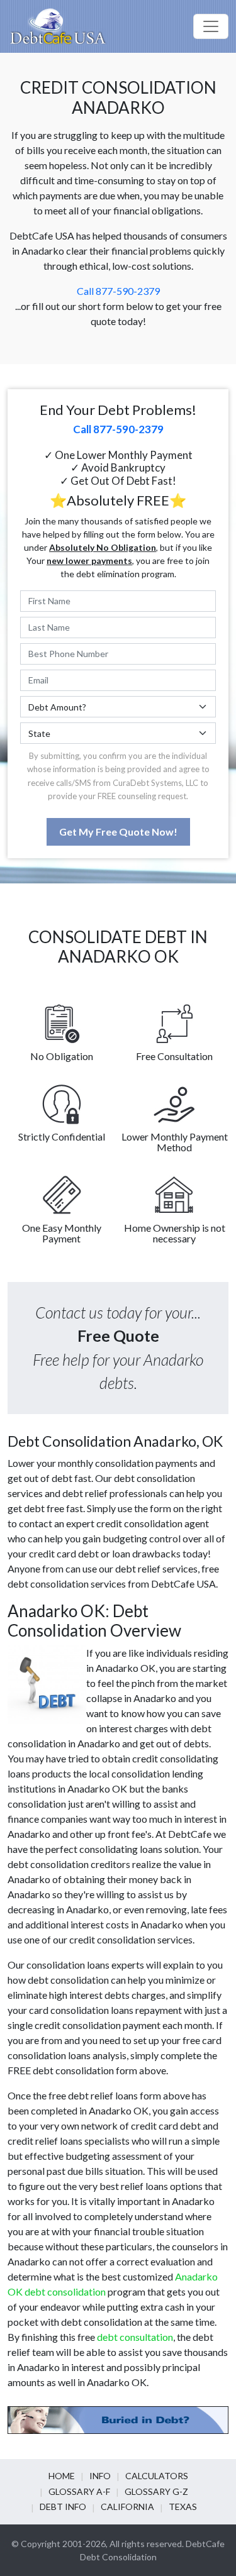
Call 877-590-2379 (118, 291)
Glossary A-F (79, 2491)
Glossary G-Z (156, 2491)
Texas (183, 2507)
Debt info (63, 2507)
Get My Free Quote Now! (118, 832)
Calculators (157, 2476)
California (127, 2507)
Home (62, 2476)
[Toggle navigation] (211, 26)
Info (100, 2476)
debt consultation (135, 2337)
